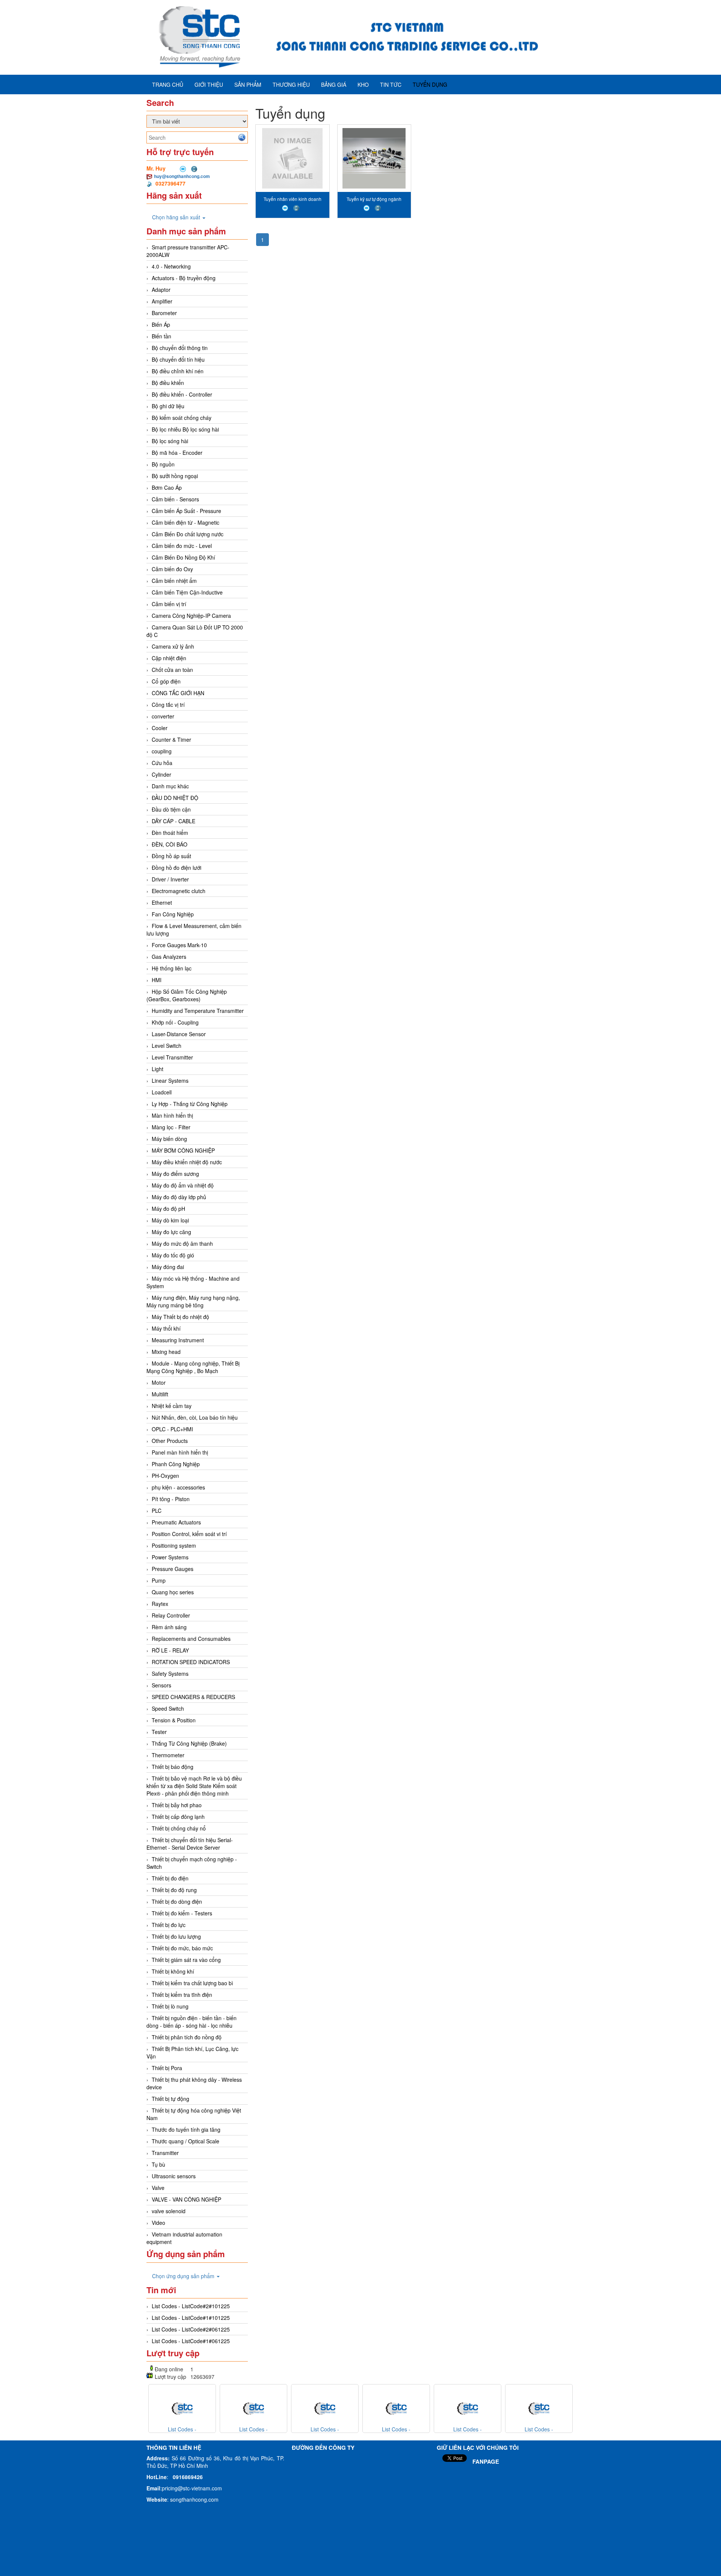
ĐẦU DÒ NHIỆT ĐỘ (175, 798)
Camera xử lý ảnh (173, 646)
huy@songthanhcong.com (182, 176)
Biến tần (161, 336)
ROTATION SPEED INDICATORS (191, 1662)
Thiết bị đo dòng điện (177, 1901)
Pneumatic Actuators (176, 1522)
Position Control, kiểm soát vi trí (189, 1534)
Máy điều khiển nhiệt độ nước (187, 1162)
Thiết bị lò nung (170, 2006)
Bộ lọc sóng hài (170, 441)
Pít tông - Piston (171, 1499)
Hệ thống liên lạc (172, 968)
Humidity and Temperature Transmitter (198, 1011)
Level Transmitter (172, 1057)
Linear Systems (170, 1081)
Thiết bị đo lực (169, 1925)
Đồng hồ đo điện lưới (176, 868)
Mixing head (166, 1352)
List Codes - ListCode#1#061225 (191, 2341)
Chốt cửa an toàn (172, 670)
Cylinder (161, 774)
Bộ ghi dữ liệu (168, 406)
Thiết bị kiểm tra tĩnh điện (182, 1995)
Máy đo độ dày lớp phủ (179, 1197)
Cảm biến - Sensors (175, 499)
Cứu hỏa (162, 763)
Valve (158, 2188)
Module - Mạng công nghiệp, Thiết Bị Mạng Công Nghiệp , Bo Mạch (193, 1367)
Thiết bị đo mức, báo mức (182, 1948)
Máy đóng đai (168, 1267)
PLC (157, 1511)
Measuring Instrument (178, 1340)
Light (158, 1069)
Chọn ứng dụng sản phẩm (184, 2276)
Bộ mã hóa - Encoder (177, 453)
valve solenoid (169, 2211)
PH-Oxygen (165, 1476)
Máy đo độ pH (168, 1209)
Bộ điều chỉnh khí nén (178, 371)
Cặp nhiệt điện (169, 658)
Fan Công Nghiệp (173, 914)
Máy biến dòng (169, 1139)
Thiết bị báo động (173, 1767)
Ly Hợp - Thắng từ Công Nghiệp (190, 1104)
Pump (159, 1580)
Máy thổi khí (166, 1328)
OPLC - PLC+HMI (172, 1429)
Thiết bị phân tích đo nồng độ (187, 2037)
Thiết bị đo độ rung (174, 1890)
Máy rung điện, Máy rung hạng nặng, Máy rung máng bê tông (193, 1301)
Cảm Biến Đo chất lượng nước (188, 534)
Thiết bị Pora (167, 2068)
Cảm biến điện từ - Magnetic (186, 522)
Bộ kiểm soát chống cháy (182, 418)
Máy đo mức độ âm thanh (182, 1243)
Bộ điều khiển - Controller (182, 394)
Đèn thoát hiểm (170, 833)
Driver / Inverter (170, 879)
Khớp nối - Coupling (175, 1022)
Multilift (160, 1394)
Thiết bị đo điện (170, 1878)
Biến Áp (161, 324)
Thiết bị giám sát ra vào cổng (186, 1960)
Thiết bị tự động (170, 2099)
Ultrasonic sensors (174, 2176)
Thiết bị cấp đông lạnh (178, 1817)
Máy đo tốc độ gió (173, 1255)
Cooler (160, 728)
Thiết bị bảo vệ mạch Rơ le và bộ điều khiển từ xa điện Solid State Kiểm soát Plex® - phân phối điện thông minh (194, 1786)
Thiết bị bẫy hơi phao (177, 1805)
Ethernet (162, 902)
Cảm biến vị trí (169, 604)
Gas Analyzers (169, 957)
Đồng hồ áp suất (171, 856)
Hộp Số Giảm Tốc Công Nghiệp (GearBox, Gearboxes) (187, 995)
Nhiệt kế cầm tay (172, 1406)
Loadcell (162, 1092)
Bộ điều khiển (168, 383)
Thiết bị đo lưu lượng (176, 1936)
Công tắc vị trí (168, 705)
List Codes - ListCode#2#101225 (191, 2306)
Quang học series (173, 1592)
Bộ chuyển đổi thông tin (180, 348)
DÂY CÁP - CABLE (173, 821)
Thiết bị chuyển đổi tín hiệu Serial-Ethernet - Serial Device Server (190, 1844)
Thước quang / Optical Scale (186, 2141)
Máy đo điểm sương (175, 1174)
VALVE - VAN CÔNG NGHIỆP (186, 2199)
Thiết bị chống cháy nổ (179, 1828)
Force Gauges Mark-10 (179, 945)
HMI (157, 980)
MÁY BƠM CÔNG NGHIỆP (183, 1150)
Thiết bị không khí (173, 1971)
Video (158, 2223)
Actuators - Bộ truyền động (184, 278)
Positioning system (174, 1545)
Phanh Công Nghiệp (176, 1464)
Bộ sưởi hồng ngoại (175, 476)
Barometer (164, 313)
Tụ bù (158, 2164)
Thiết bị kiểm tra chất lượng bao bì (192, 1983)
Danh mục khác (170, 786)
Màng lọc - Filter (171, 1127)
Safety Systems (170, 1674)
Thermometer (168, 1755)
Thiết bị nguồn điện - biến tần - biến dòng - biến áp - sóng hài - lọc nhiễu (192, 2022)
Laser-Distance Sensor (179, 1034)
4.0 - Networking (171, 266)
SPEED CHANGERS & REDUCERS (193, 1697)
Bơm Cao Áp (167, 487)
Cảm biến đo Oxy (172, 569)
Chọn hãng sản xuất (177, 217)
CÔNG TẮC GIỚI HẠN (178, 693)
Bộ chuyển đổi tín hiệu (178, 359)
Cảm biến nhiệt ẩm (174, 581)
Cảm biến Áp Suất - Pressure (186, 511)
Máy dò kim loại (170, 1220)
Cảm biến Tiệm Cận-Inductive (187, 592)
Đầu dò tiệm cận (171, 809)
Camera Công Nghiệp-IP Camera (191, 616)
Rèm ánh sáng (169, 1627)
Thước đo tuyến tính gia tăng (186, 2129)
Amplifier (162, 301)
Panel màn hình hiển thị (180, 1452)
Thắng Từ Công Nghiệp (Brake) (189, 1743)
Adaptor (161, 290)
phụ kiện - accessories (178, 1487)
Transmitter (165, 2153)
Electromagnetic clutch (179, 891)
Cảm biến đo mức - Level (182, 546)
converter (163, 716)
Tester (159, 1732)
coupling (162, 751)
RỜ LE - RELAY (170, 1650)
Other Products (170, 1441)
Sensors (161, 1685)
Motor (159, 1382)
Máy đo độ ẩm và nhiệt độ (183, 1185)
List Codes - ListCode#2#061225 (191, 2329)
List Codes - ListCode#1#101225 (191, 2318)
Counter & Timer (171, 739)
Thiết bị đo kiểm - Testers (182, 1913)
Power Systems (170, 1557)
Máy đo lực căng (171, 1232)
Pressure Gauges (173, 1569)
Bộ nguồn (163, 464)
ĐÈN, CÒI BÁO (170, 844)
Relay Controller (171, 1615)
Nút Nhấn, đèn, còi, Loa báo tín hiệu (195, 1417)
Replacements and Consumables (191, 1639)
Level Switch (167, 1046)
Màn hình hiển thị (172, 1115)
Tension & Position (174, 1720)
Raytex (160, 1604)
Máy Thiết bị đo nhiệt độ (180, 1317)
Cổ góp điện (166, 681)
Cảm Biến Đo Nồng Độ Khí (183, 557)
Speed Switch (168, 1708)
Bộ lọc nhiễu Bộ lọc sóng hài (185, 429)
